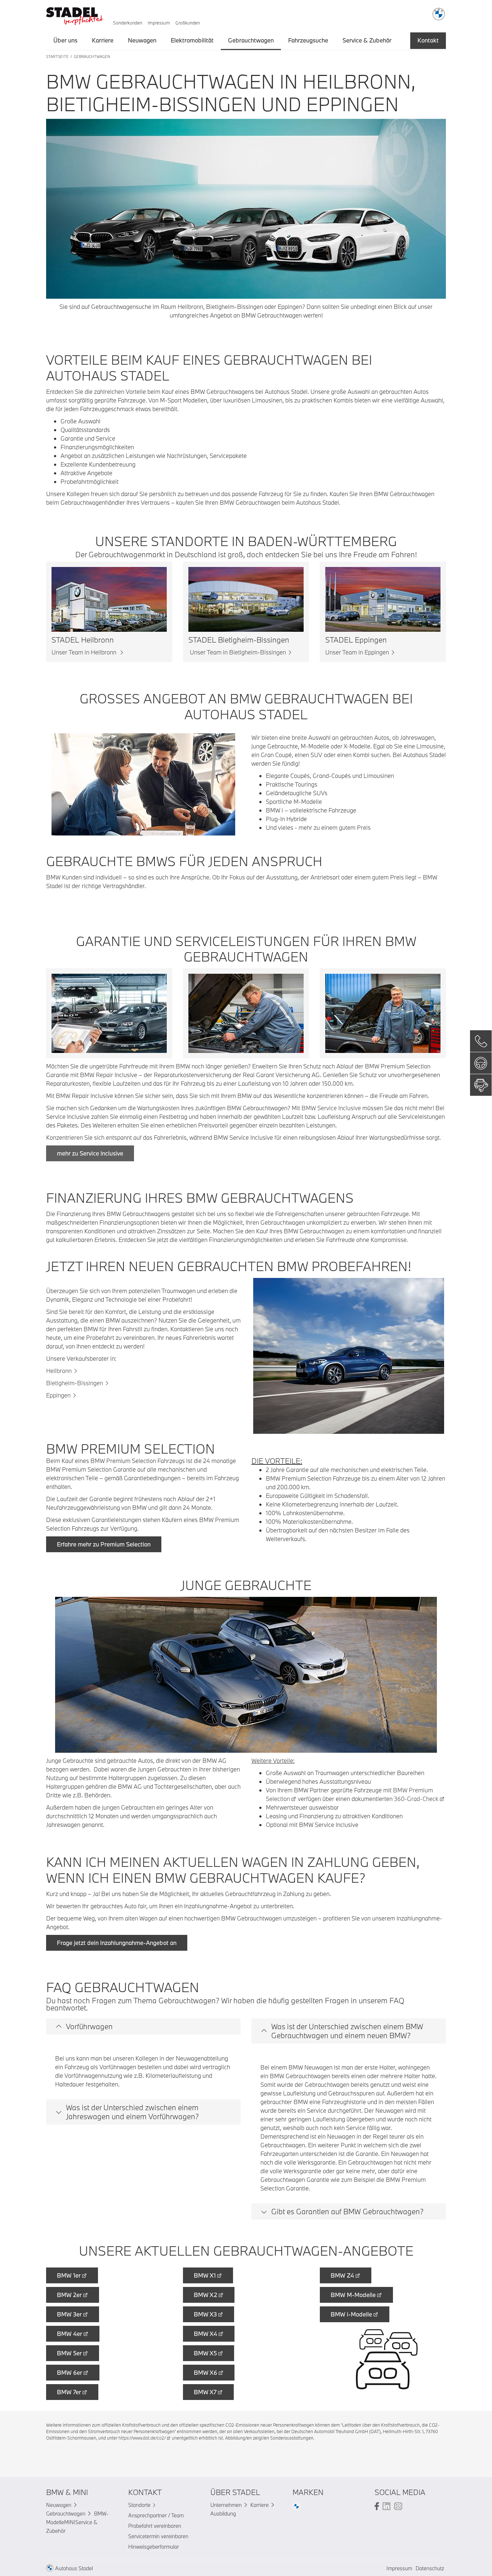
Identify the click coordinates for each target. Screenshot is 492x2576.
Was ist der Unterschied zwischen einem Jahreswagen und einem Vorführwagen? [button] (132, 2112)
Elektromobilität (192, 40)
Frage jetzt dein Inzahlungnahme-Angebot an (117, 1943)
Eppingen (58, 1395)
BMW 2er (69, 2295)
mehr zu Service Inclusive (90, 1153)
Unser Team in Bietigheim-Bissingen (237, 652)
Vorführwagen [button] (89, 2026)
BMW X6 (205, 2372)
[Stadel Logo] (75, 14)
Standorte (139, 2505)
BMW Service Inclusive (331, 1108)
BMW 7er (69, 2392)
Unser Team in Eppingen (357, 652)
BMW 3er (69, 2314)
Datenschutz (430, 2568)
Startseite (57, 57)
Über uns (65, 40)
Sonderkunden (128, 23)
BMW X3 (205, 2314)
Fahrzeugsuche (308, 40)
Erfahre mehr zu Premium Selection (104, 1544)
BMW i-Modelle (351, 2314)
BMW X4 (205, 2334)
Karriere (103, 40)
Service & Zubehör (367, 40)
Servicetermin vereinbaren (158, 2536)
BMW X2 (205, 2295)
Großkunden (188, 23)
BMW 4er (70, 2334)
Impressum (159, 23)
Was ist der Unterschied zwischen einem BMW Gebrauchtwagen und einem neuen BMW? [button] (347, 2031)
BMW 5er (69, 2353)
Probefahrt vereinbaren (155, 2526)
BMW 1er (69, 2275)
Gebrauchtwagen (251, 40)
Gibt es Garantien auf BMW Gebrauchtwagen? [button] (347, 2211)
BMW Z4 (342, 2275)
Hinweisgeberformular (154, 2547)
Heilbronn (59, 1371)
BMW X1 (205, 2275)
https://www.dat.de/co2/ (142, 2438)
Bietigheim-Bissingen (75, 1383)
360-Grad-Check (416, 1799)
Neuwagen (142, 40)
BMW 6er (70, 2372)
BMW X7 (205, 2392)
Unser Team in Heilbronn (85, 652)
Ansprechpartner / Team (156, 2515)
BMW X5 (205, 2353)
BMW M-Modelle (353, 2295)
